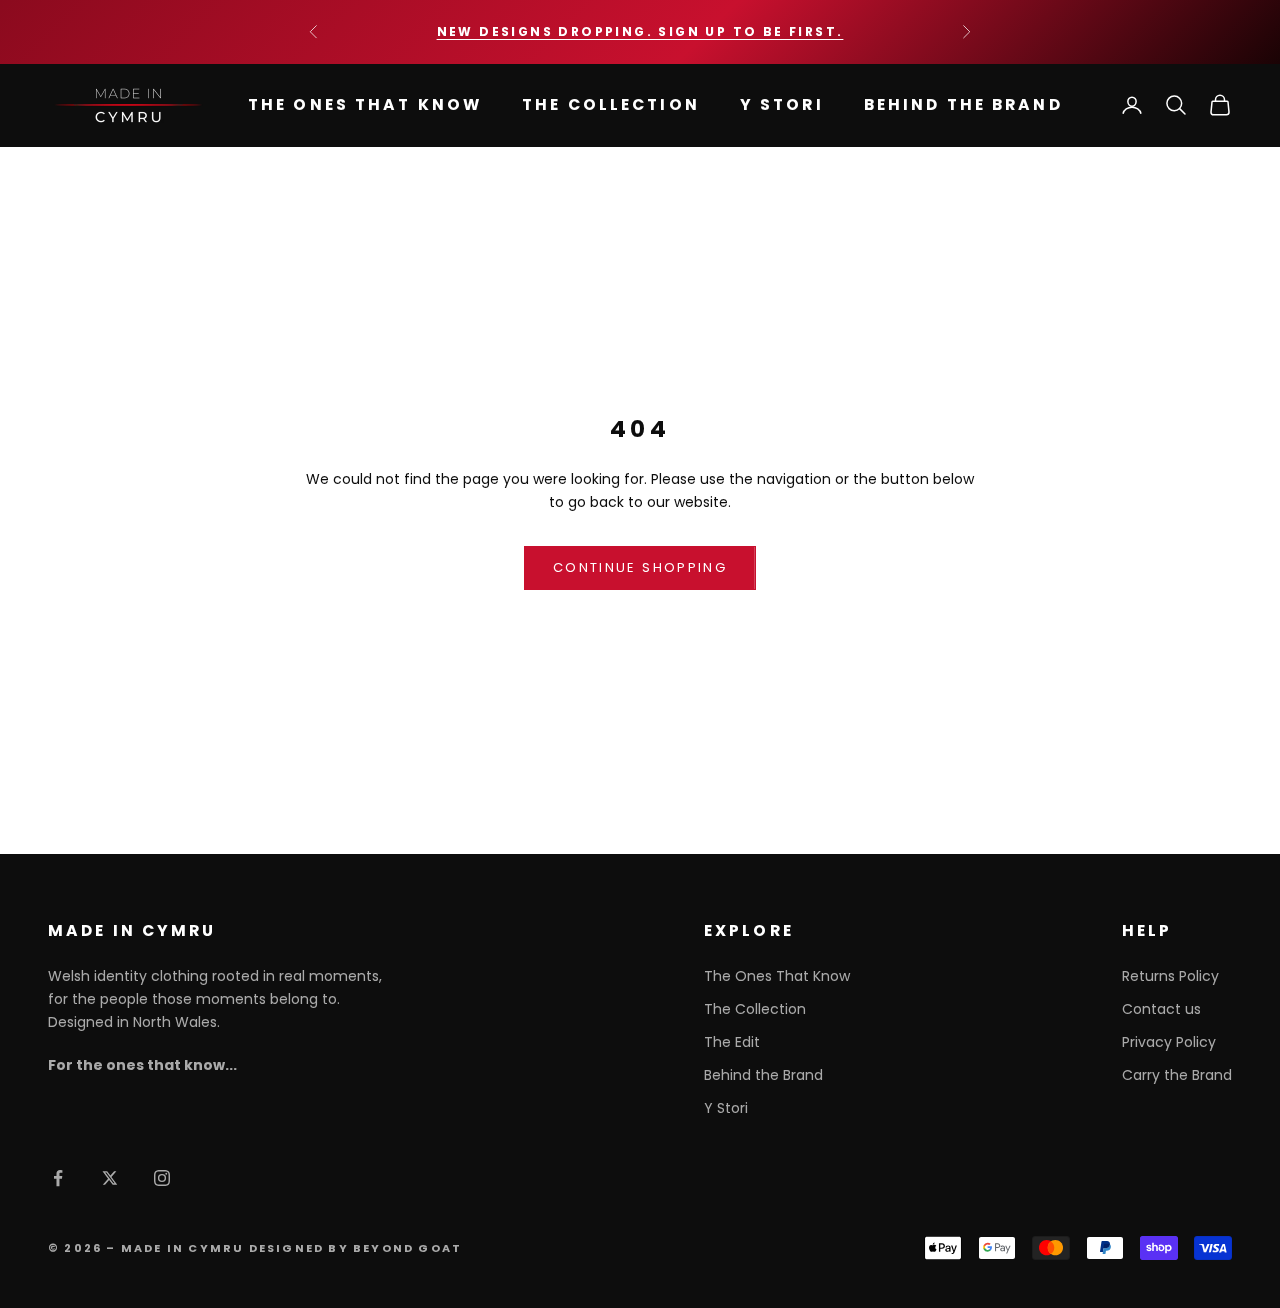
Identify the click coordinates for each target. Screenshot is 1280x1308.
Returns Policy (1170, 976)
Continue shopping (640, 567)
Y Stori (782, 104)
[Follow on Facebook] (58, 1178)
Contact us (1161, 1009)
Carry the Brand (1177, 1075)
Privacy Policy (1169, 1042)
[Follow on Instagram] (162, 1178)
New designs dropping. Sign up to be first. (640, 31)
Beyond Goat (407, 1248)
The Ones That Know (365, 104)
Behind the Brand (963, 104)
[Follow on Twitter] (110, 1178)
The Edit (732, 1042)
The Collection (611, 104)
